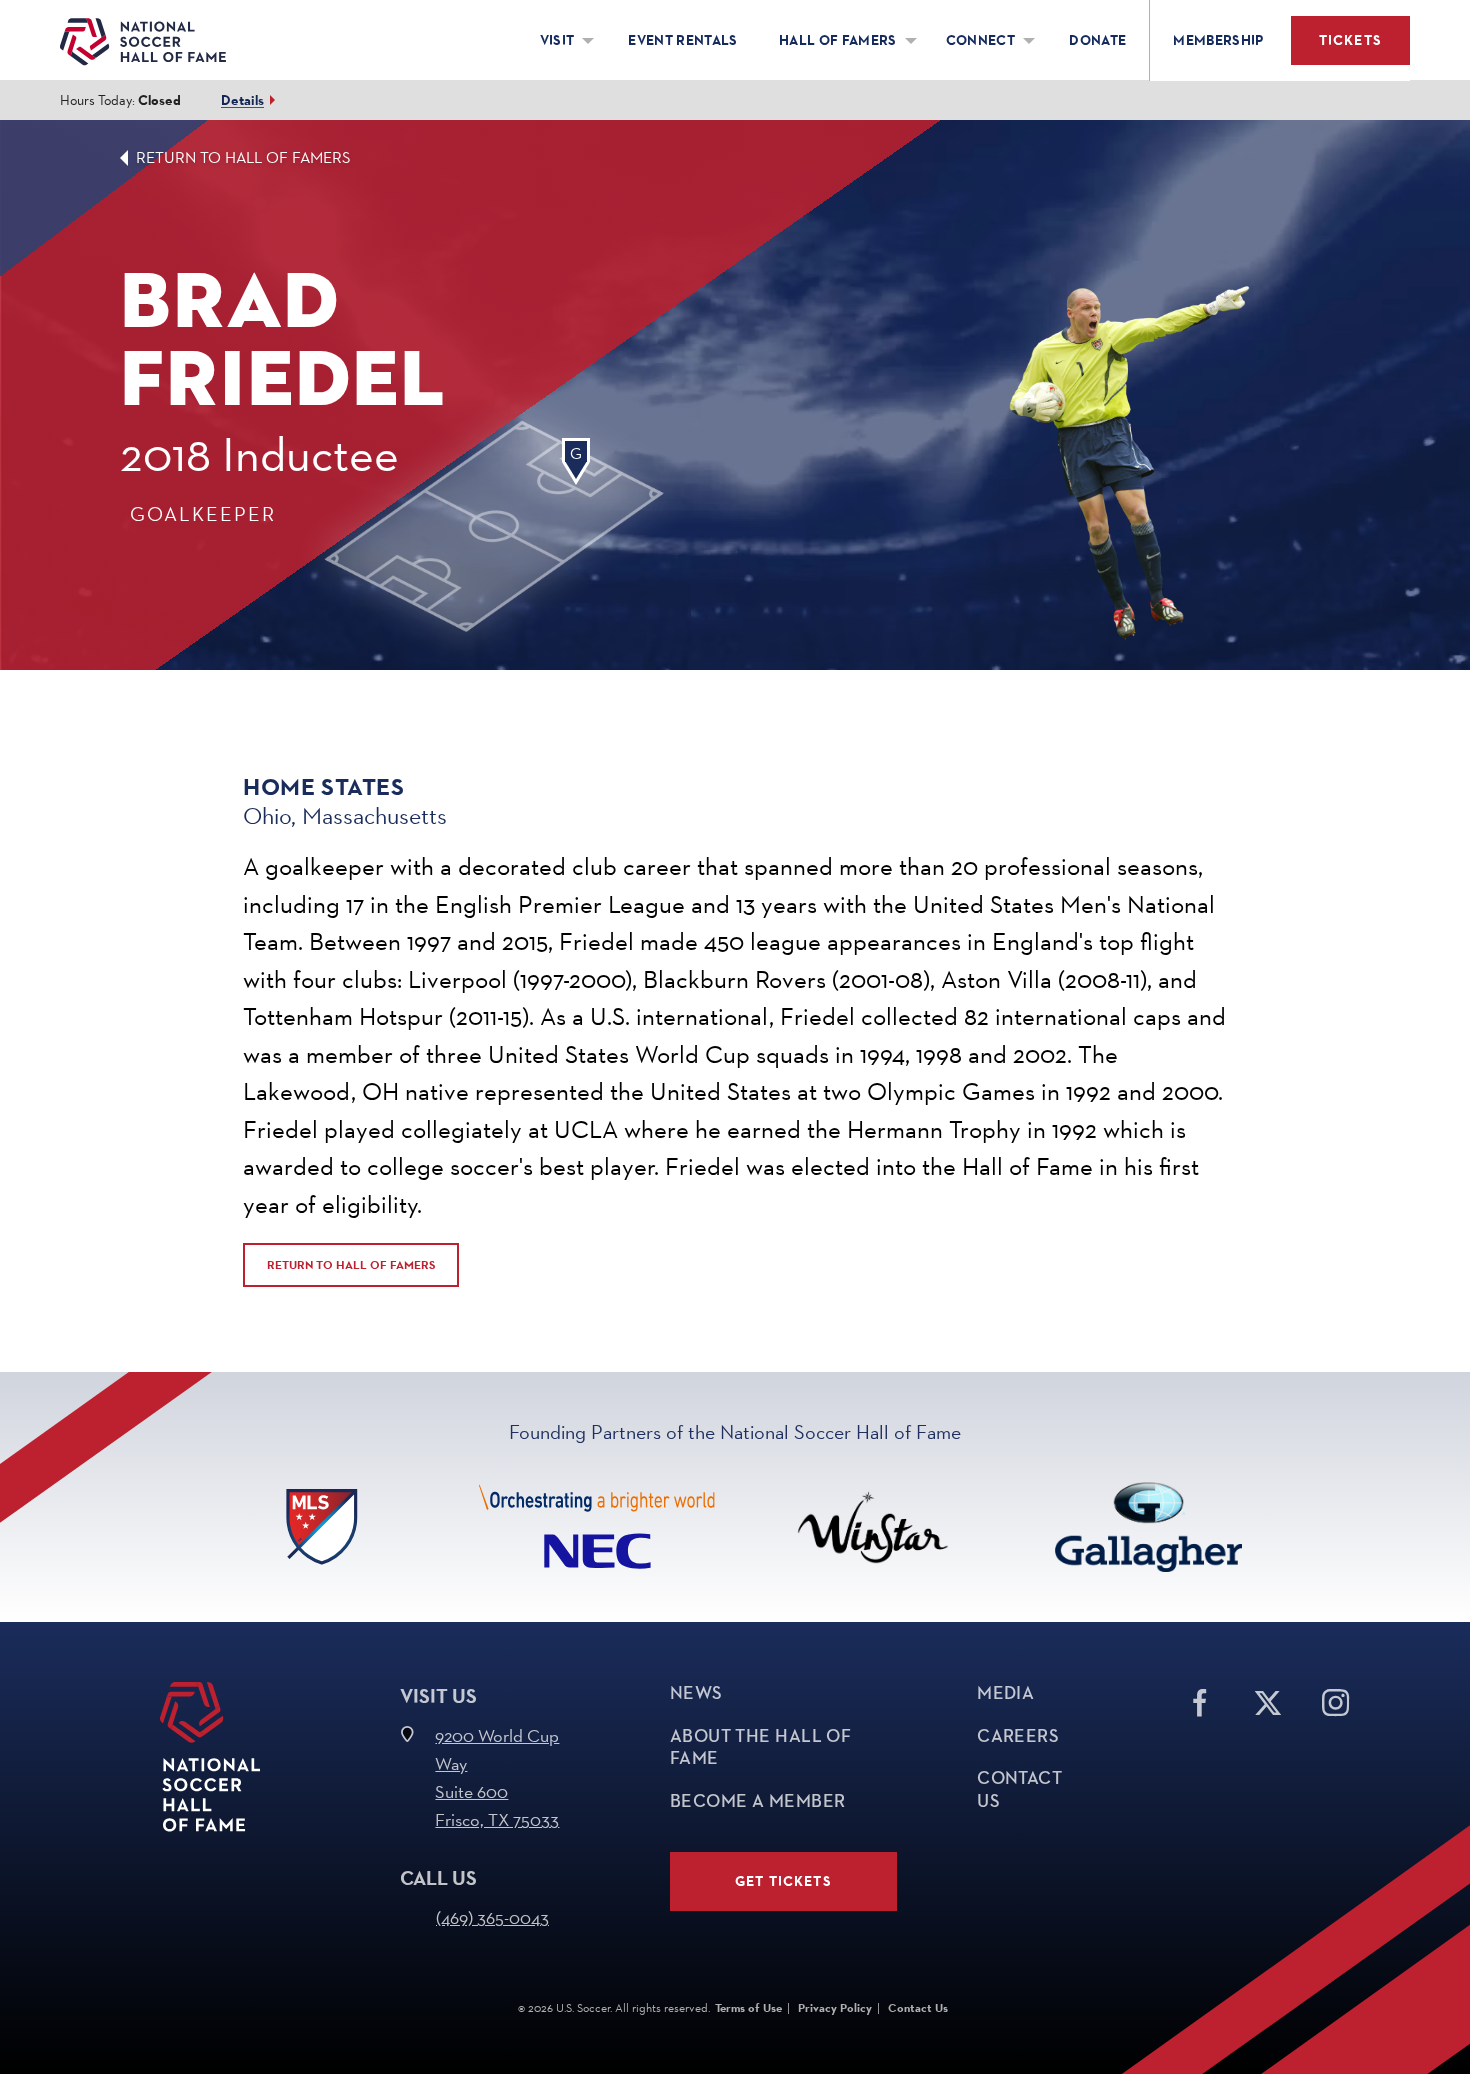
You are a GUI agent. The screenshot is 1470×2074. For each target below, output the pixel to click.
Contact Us (1019, 1789)
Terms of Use (748, 2008)
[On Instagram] (1336, 1699)
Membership (1218, 40)
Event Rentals (683, 40)
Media (1005, 1693)
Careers (1018, 1736)
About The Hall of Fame (761, 1747)
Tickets (1350, 40)
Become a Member (758, 1801)
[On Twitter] (1268, 1699)
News (696, 1693)
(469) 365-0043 (492, 1917)
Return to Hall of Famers (243, 157)
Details (242, 100)
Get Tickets (783, 1881)
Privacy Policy (835, 2008)
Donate (1097, 40)
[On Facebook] (1200, 1699)
